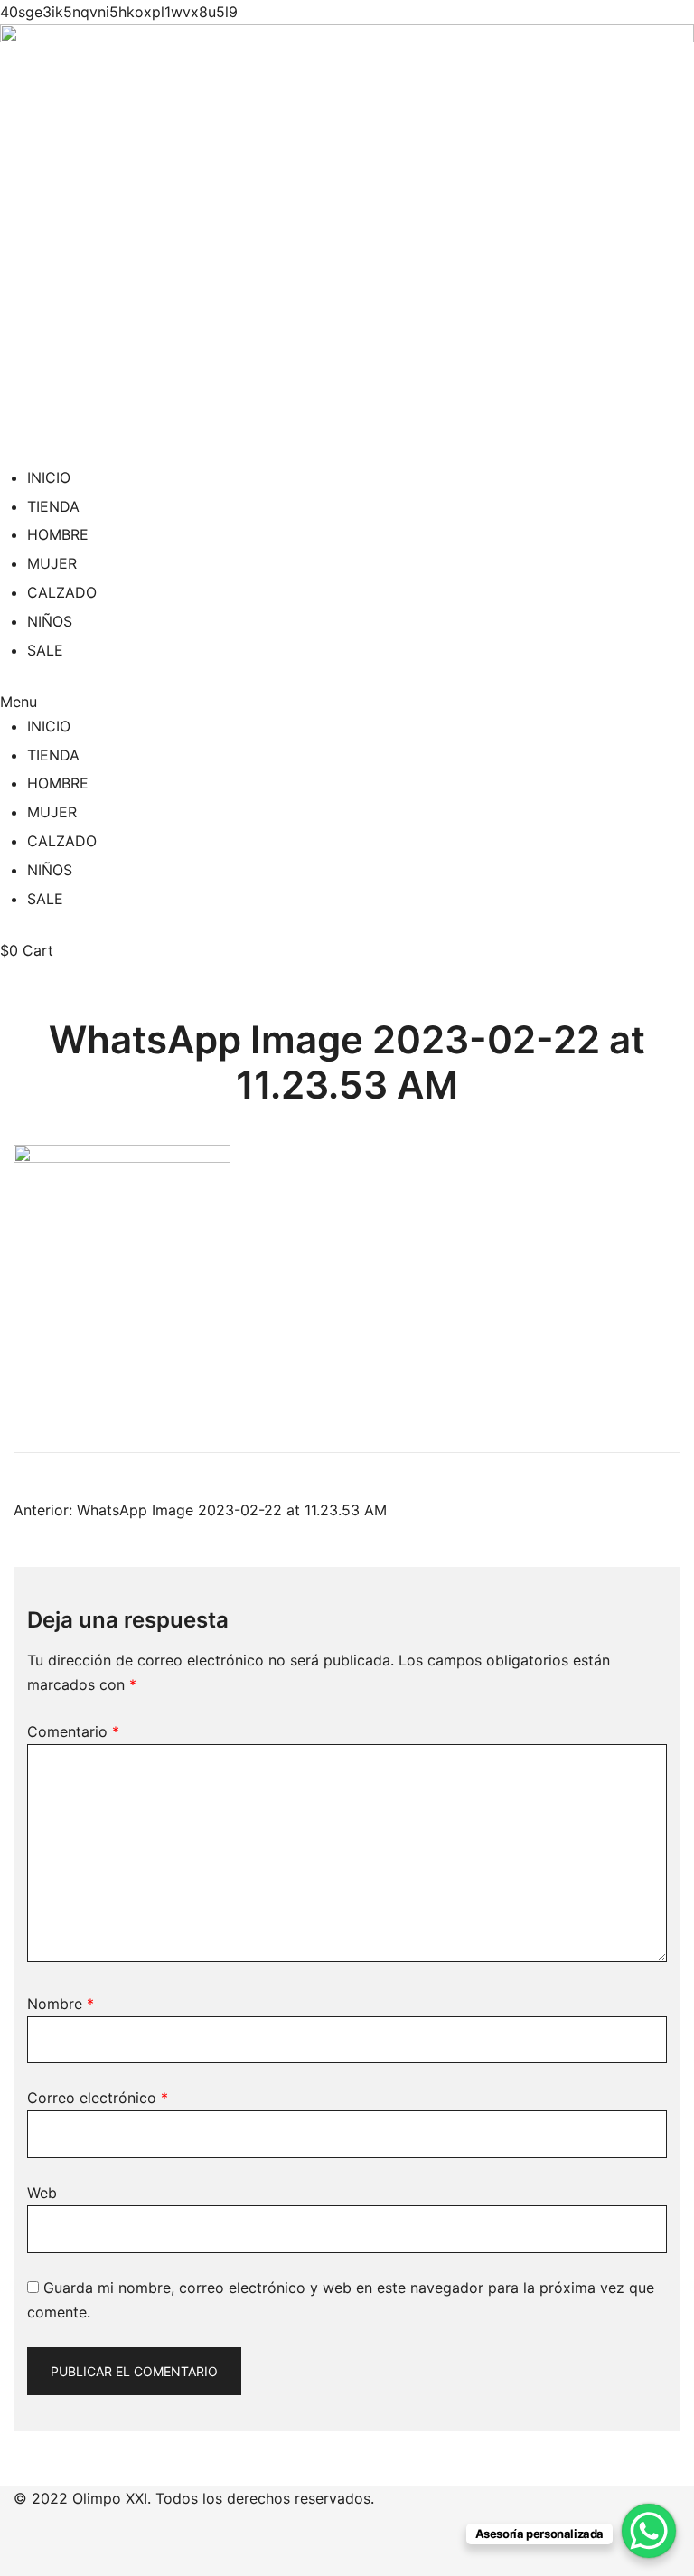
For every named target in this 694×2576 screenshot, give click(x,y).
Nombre (61, 2004)
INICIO (49, 477)
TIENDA (53, 506)
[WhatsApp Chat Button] (649, 2531)
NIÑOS (50, 621)
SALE (45, 650)
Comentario (73, 1731)
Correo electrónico (98, 2098)
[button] (347, 702)
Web (42, 2193)
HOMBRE (58, 534)
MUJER (52, 563)
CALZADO (62, 592)
